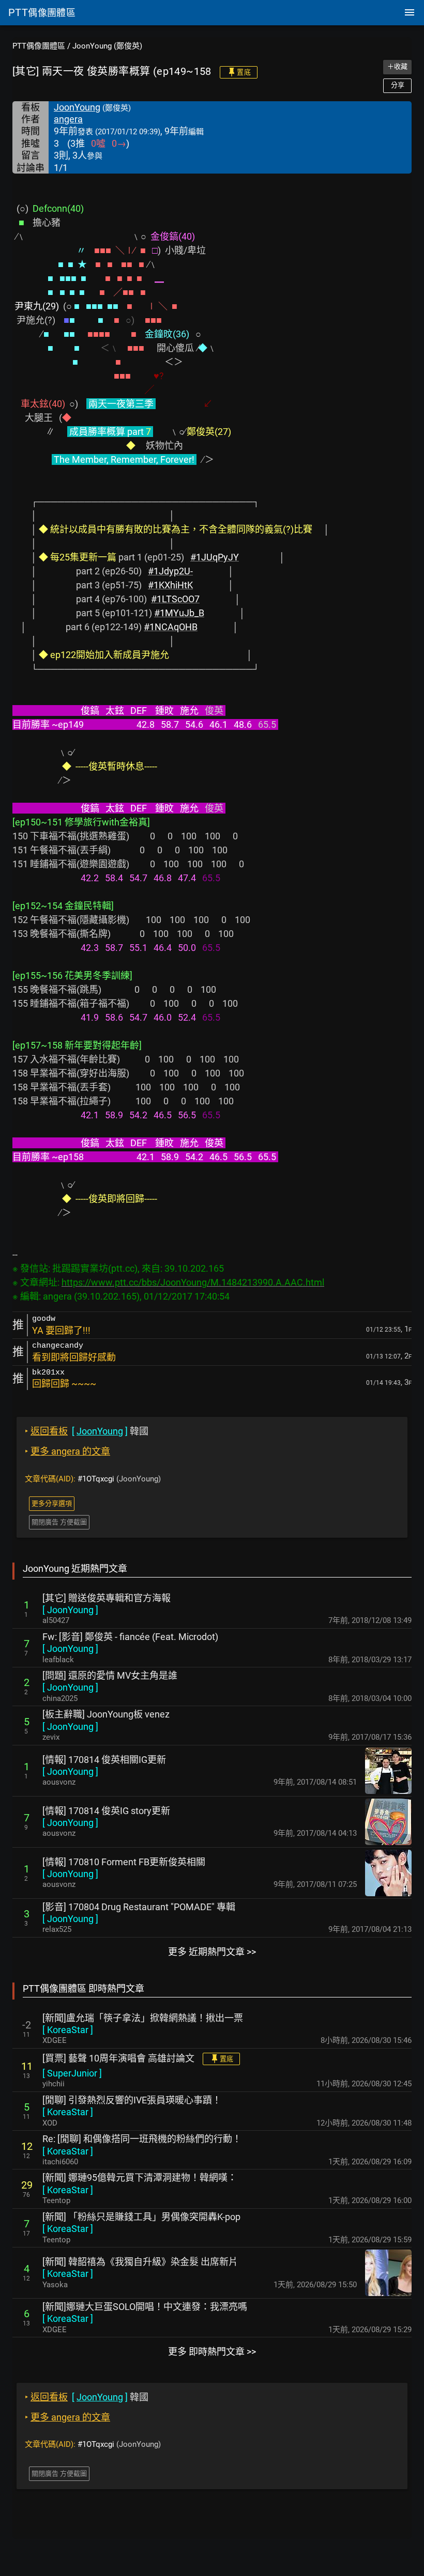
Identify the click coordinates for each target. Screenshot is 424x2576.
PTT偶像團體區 (39, 46)
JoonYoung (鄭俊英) (107, 46)
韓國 (87, 1431)
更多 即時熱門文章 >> (212, 2352)
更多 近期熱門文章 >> (212, 1952)
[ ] (70, 1610)
